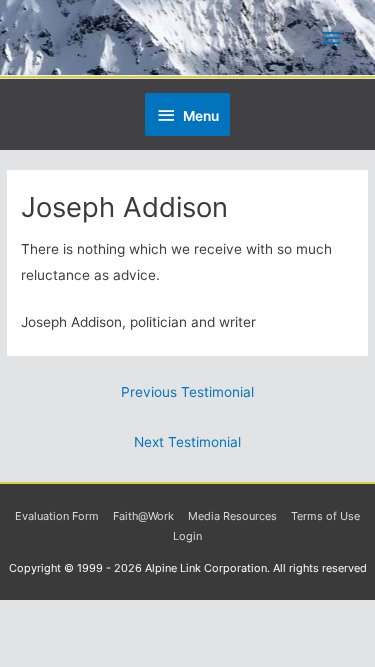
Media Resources (232, 516)
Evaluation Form (57, 516)
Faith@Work (143, 516)
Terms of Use (325, 516)
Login (187, 536)
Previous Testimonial (187, 392)
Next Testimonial (187, 442)
